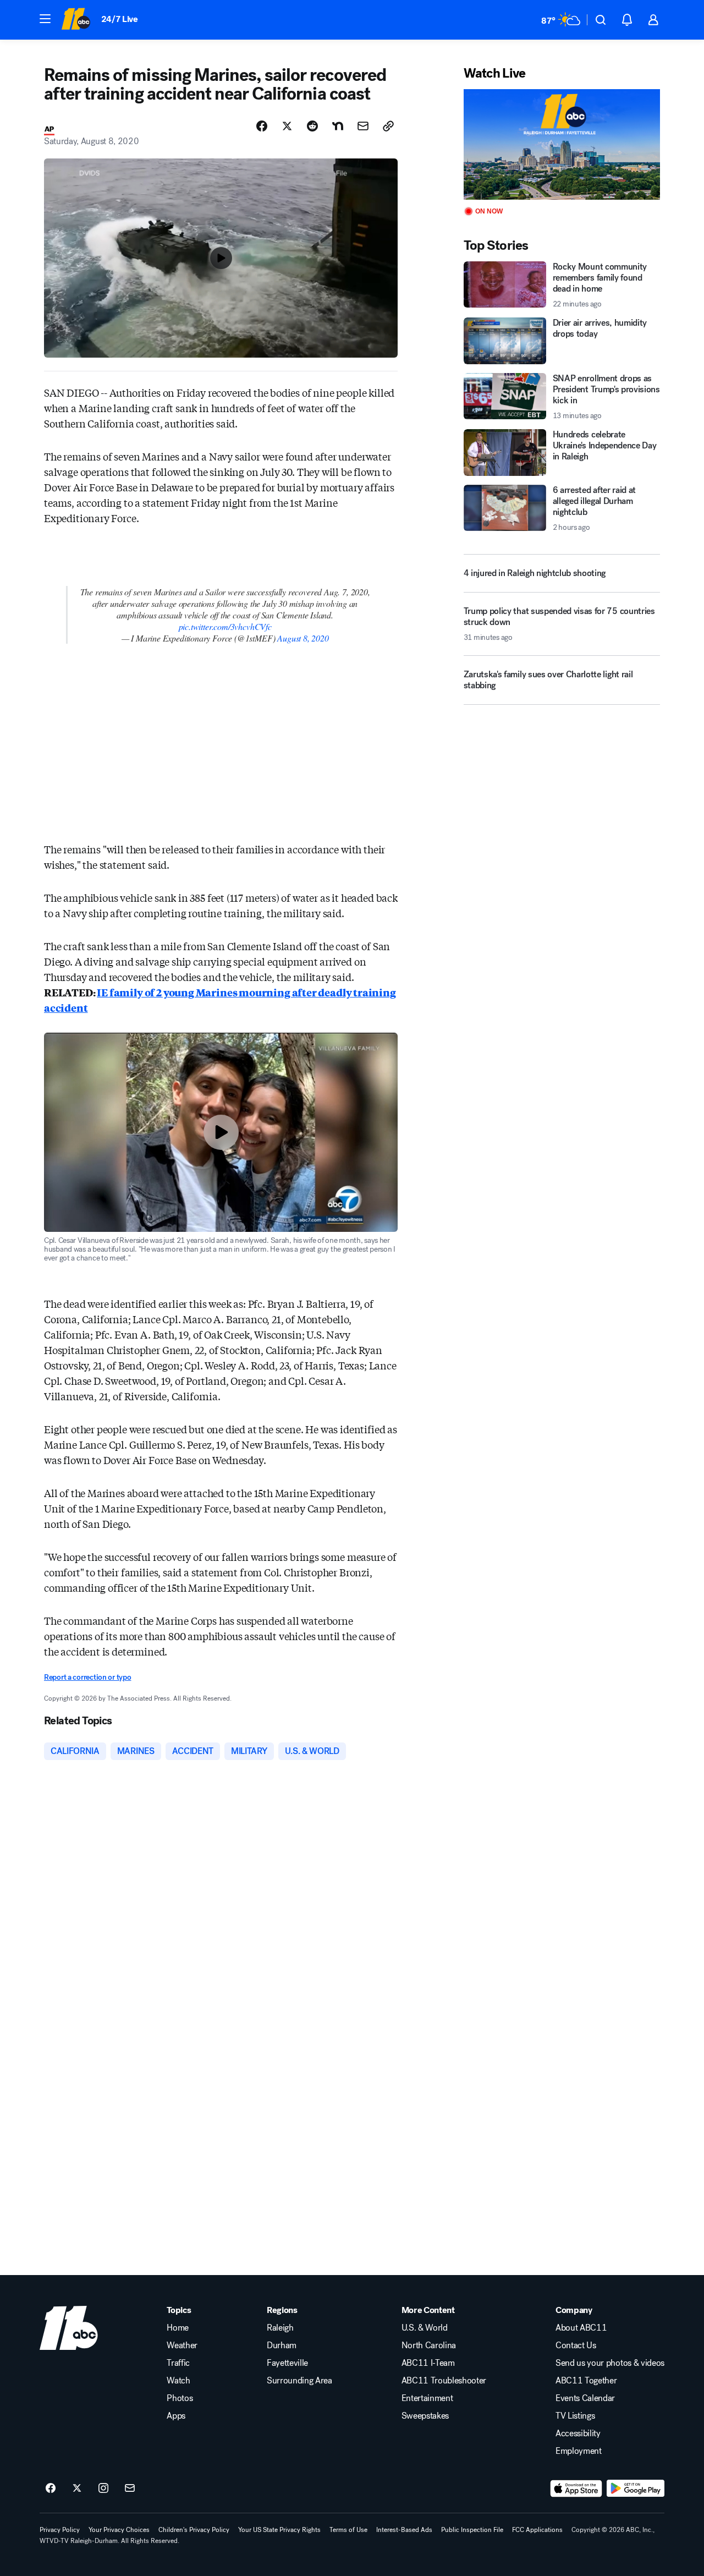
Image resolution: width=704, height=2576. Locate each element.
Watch (178, 2381)
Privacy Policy (60, 2530)
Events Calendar (585, 2398)
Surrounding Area (299, 2381)
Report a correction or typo (87, 1677)
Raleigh (280, 2328)
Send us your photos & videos (610, 2363)
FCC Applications (537, 2530)
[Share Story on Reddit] (312, 126)
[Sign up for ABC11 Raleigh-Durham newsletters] (130, 2489)
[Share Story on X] (287, 126)
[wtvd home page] (69, 2328)
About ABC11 (581, 2328)
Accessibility (578, 2434)
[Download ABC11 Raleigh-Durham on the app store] (576, 2489)
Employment (579, 2451)
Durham (282, 2345)
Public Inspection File (472, 2530)
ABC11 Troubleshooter (444, 2381)
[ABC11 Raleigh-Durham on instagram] (103, 2489)
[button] (45, 19)
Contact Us (576, 2345)
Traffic (178, 2363)
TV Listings (575, 2416)
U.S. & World (425, 2328)
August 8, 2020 (303, 638)
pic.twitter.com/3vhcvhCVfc (225, 626)
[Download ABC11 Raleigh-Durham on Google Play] (636, 2489)
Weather (182, 2345)
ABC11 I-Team (428, 2363)
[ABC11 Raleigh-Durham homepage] (76, 20)
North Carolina (429, 2345)
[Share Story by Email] (363, 126)
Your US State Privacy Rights (279, 2530)
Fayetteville (287, 2363)
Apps (176, 2416)
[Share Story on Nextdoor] (338, 126)
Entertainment (427, 2398)
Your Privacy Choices (119, 2530)
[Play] (562, 144)
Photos (180, 2398)
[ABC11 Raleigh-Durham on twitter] (77, 2489)
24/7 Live (120, 19)
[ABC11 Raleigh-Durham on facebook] (51, 2489)
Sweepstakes (425, 2416)
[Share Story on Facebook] (262, 126)
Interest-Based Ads (404, 2530)
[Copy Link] (388, 126)
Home (178, 2328)
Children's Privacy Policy (194, 2530)
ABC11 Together (586, 2381)
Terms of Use (348, 2530)
